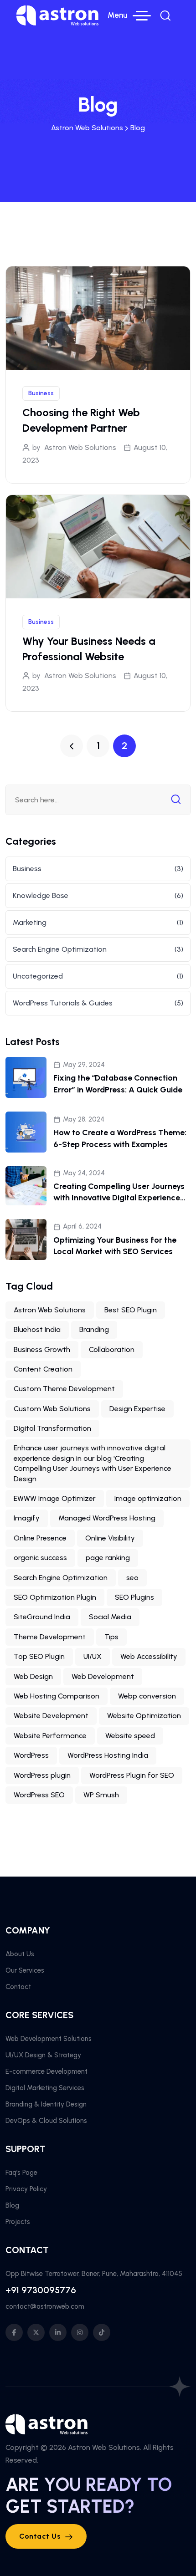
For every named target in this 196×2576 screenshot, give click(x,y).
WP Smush (101, 1795)
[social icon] (14, 2332)
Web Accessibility (149, 1656)
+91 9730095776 (41, 2290)
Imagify (27, 1518)
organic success (40, 1558)
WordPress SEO (39, 1795)
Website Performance (50, 1736)
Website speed (130, 1736)
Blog (12, 2205)
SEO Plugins (134, 1597)
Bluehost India (37, 1329)
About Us (20, 1954)
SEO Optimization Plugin (55, 1597)
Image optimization (148, 1498)
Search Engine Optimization (60, 949)
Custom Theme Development (64, 1389)
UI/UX (93, 1656)
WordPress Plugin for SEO (132, 1775)
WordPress (31, 1755)
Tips (111, 1637)
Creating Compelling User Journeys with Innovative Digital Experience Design (119, 1198)
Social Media (110, 1617)
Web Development (103, 1676)
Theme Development (50, 1637)
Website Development (51, 1716)
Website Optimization (144, 1716)
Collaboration (112, 1349)
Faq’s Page (21, 2173)
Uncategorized (38, 976)
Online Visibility (110, 1538)
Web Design (33, 1676)
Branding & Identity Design (46, 2104)
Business (41, 393)
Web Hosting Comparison (57, 1696)
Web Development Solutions (49, 2039)
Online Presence (40, 1538)
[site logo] (57, 15)
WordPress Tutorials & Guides (63, 1003)
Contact (18, 1987)
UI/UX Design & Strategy (43, 2055)
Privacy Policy (26, 2189)
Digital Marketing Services (45, 2088)
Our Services (25, 1970)
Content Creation (43, 1369)
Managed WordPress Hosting (107, 1518)
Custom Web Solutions (52, 1409)
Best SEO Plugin (131, 1310)
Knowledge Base (41, 895)
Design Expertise (137, 1409)
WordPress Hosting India (108, 1755)
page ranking (108, 1558)
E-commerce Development (46, 2071)
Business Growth (42, 1349)
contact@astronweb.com (45, 2306)
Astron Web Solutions (80, 447)
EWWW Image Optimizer (55, 1498)
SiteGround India (42, 1617)
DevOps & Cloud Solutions (46, 2121)
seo (132, 1578)
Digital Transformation (52, 1428)
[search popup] (165, 15)
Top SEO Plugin (39, 1656)
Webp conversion (147, 1696)
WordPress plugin (42, 1775)
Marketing (30, 922)
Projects (18, 2222)
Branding (94, 1329)
